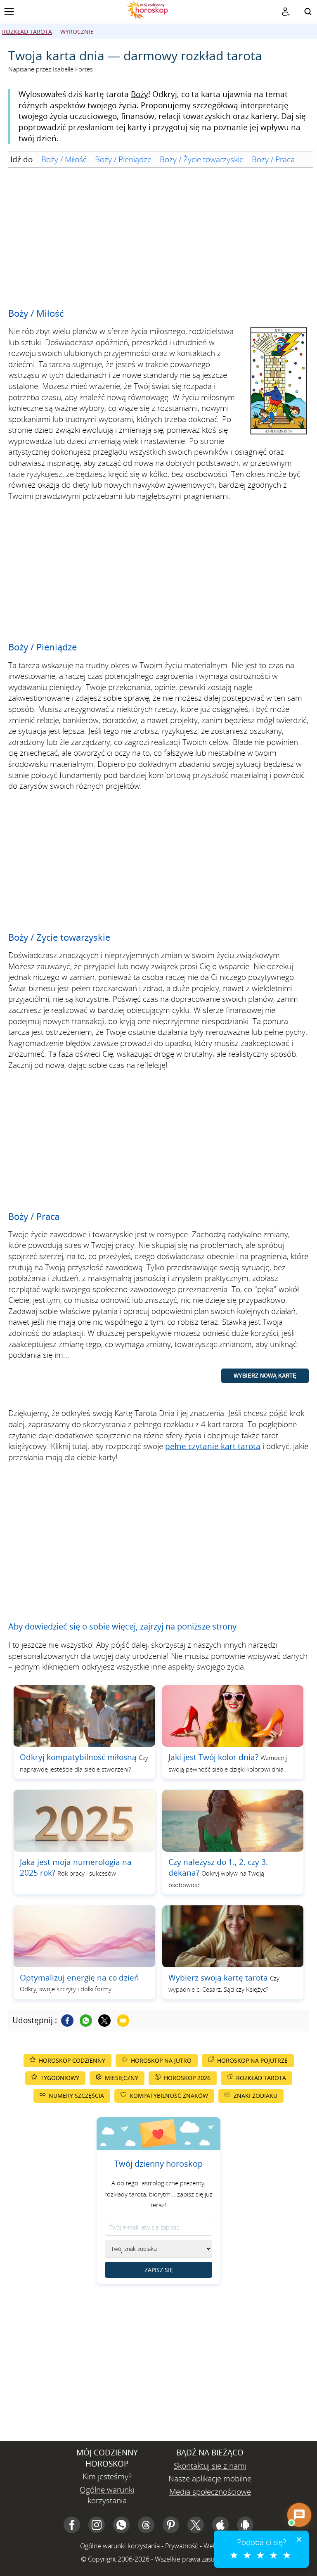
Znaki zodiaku (255, 2096)
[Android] (245, 2525)
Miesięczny (122, 2078)
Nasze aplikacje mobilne (210, 2479)
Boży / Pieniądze (123, 159)
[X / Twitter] (196, 2525)
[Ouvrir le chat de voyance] (299, 2515)
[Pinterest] (171, 2525)
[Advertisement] (158, 238)
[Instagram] (97, 2525)
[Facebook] (67, 2021)
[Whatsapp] (86, 2021)
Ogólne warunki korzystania (107, 2495)
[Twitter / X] (104, 2021)
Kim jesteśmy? (107, 2476)
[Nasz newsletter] (286, 12)
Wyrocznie (77, 32)
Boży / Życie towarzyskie (202, 159)
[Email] (123, 2021)
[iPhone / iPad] (220, 2525)
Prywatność (182, 2546)
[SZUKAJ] (308, 12)
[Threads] (146, 2525)
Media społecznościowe (210, 2492)
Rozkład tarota (27, 32)
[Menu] (9, 12)
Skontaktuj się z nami (210, 2466)
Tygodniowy (60, 2078)
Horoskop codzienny (72, 2060)
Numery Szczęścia (76, 2096)
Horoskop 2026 (187, 2078)
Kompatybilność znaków (169, 2096)
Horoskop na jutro (161, 2060)
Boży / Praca (273, 159)
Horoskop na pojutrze (252, 2060)
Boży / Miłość (64, 159)
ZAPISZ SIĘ (159, 2270)
